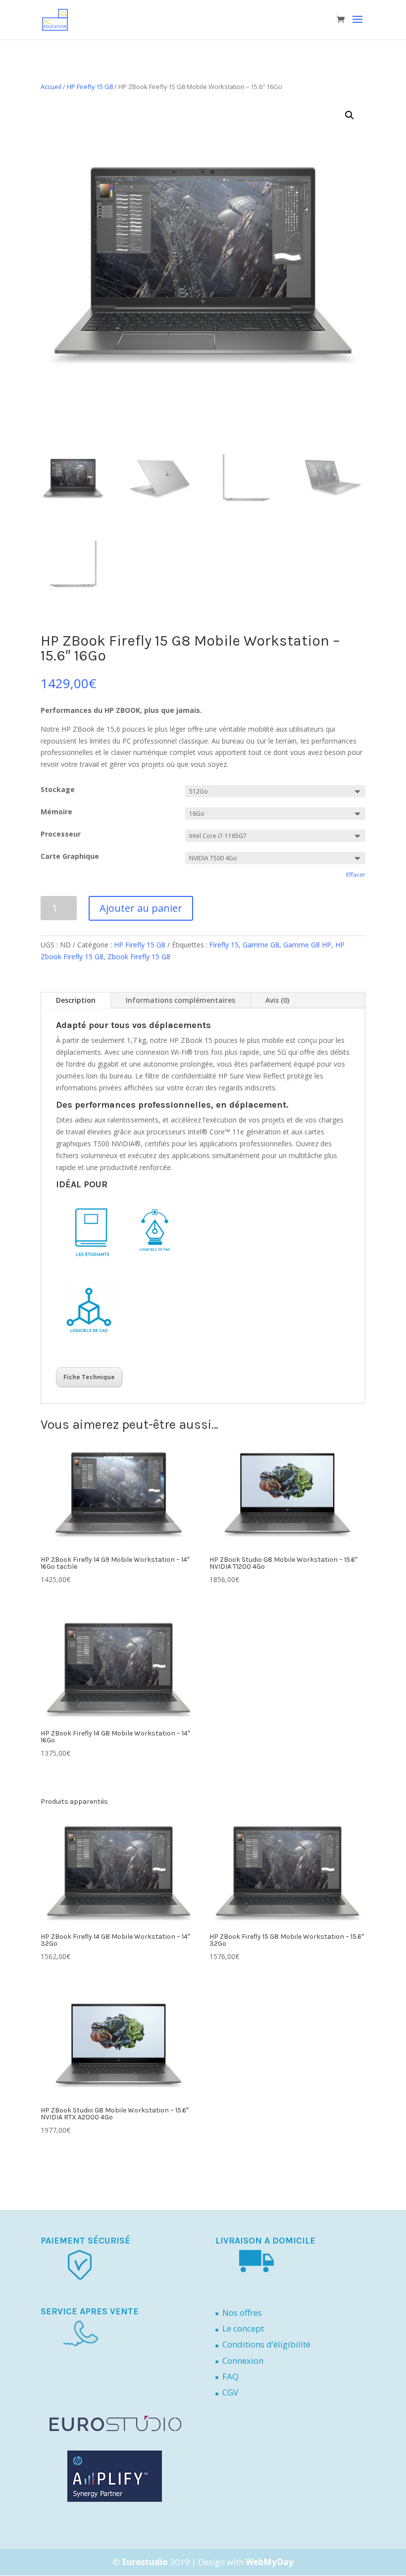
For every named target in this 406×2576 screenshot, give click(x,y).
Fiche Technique (89, 1377)
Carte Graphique (70, 856)
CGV (230, 2392)
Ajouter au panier (141, 908)
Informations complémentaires (180, 1000)
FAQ (230, 2376)
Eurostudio (145, 2562)
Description (76, 1000)
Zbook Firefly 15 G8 (139, 957)
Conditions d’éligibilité (266, 2344)
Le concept (243, 2328)
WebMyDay (270, 2562)
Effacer (356, 874)
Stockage (58, 789)
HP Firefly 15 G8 (90, 87)
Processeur (61, 834)
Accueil (51, 87)
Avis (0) (277, 1000)
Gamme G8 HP (307, 945)
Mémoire (56, 812)
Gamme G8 (261, 945)
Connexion (243, 2361)
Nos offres (242, 2313)
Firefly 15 (224, 945)
